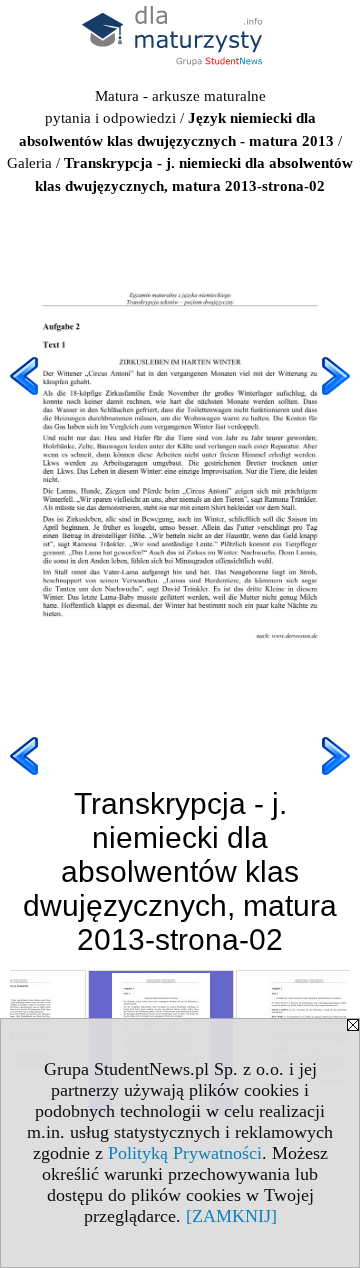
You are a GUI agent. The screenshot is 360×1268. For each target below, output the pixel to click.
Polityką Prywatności (185, 1153)
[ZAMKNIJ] (231, 1216)
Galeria (29, 163)
